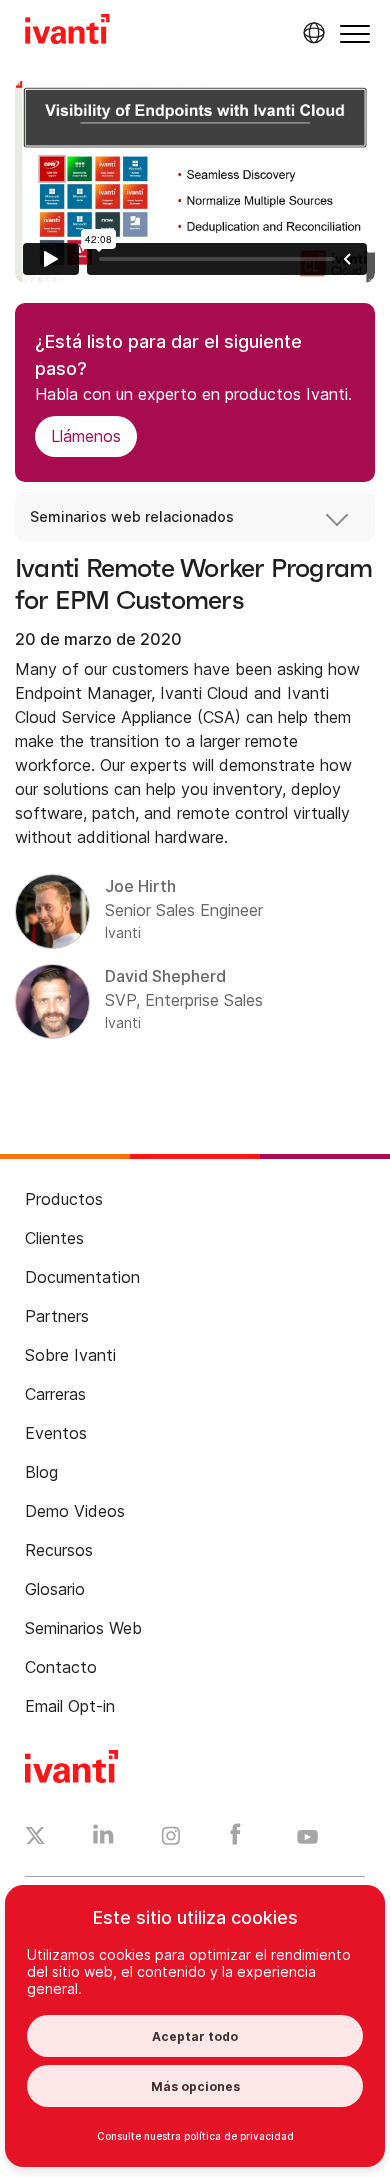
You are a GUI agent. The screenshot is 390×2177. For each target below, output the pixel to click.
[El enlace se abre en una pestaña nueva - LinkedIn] (103, 1839)
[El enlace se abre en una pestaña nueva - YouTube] (307, 1838)
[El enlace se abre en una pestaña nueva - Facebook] (235, 1839)
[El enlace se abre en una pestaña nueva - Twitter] (35, 1838)
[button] (355, 33)
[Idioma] (311, 33)
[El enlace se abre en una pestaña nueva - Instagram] (171, 1839)
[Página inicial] (67, 32)
